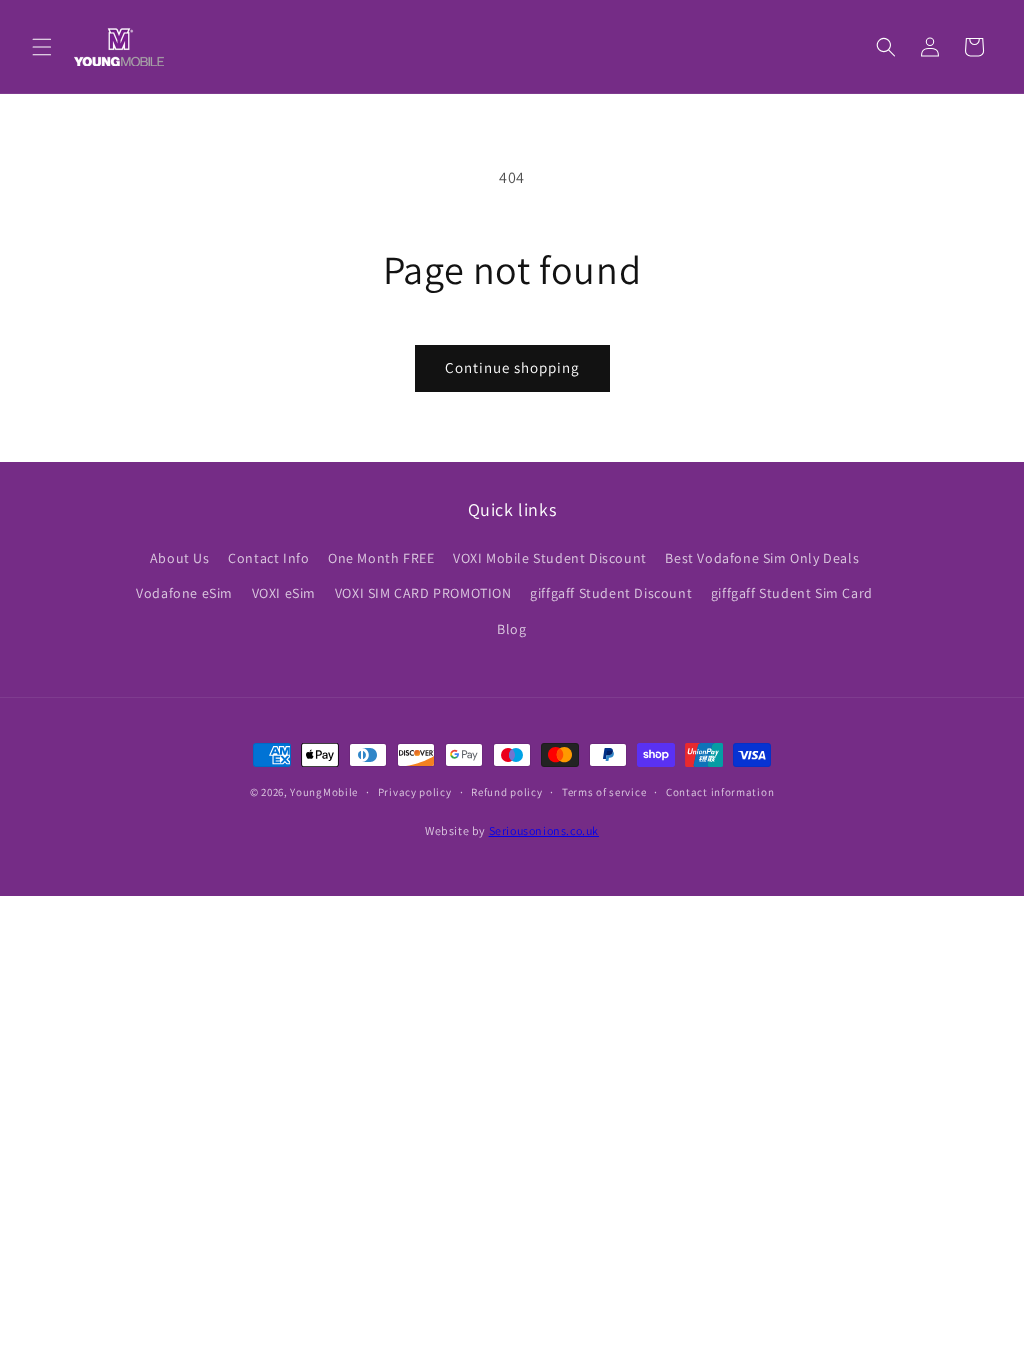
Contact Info (268, 558)
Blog (511, 629)
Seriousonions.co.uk (544, 830)
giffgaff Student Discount (611, 593)
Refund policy (506, 792)
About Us (180, 558)
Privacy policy (415, 792)
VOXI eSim (284, 593)
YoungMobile (324, 792)
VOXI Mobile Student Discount (550, 558)
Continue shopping (512, 367)
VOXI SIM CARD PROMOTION (423, 593)
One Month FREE (381, 558)
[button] (42, 47)
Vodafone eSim (184, 593)
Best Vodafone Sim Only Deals (762, 558)
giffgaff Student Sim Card (792, 593)
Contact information (720, 792)
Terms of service (604, 792)
